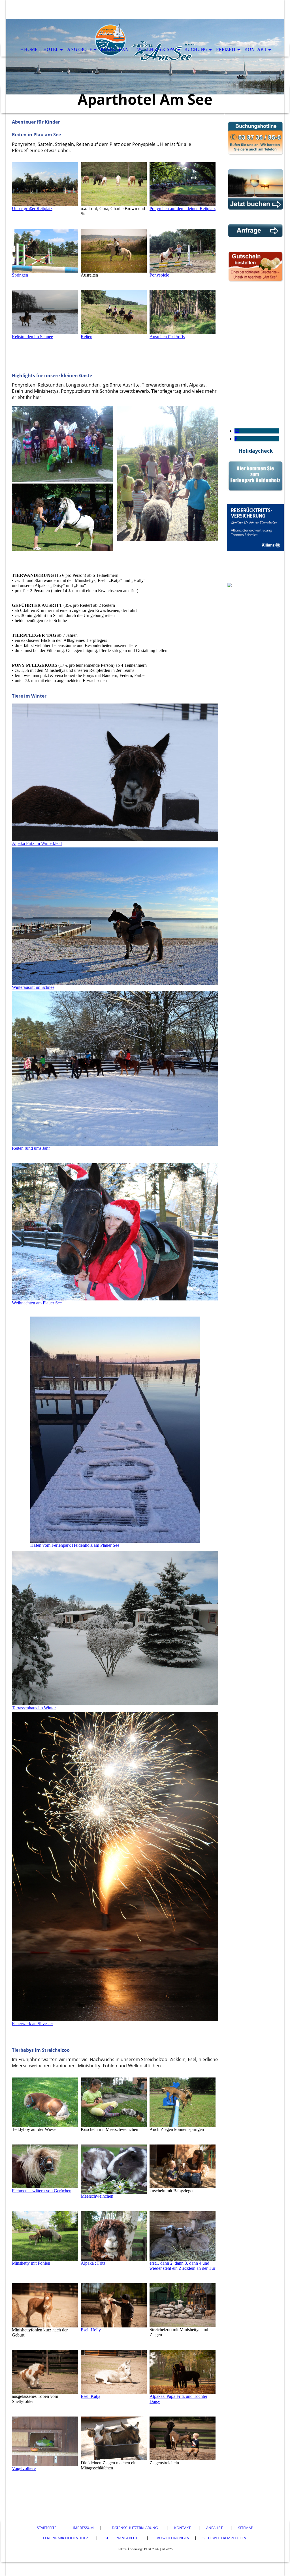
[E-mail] (237, 431)
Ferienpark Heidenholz (66, 2538)
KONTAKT (256, 49)
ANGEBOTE (80, 49)
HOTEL (51, 49)
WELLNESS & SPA (156, 49)
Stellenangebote (121, 2538)
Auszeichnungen (173, 2538)
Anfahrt (215, 2528)
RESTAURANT (116, 49)
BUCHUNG (196, 49)
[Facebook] (236, 439)
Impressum (83, 2528)
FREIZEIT (226, 49)
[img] (145, 57)
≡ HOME (29, 49)
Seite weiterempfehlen (224, 2538)
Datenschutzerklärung (135, 2528)
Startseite (47, 2528)
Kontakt (182, 2528)
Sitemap (246, 2528)
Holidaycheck (256, 451)
